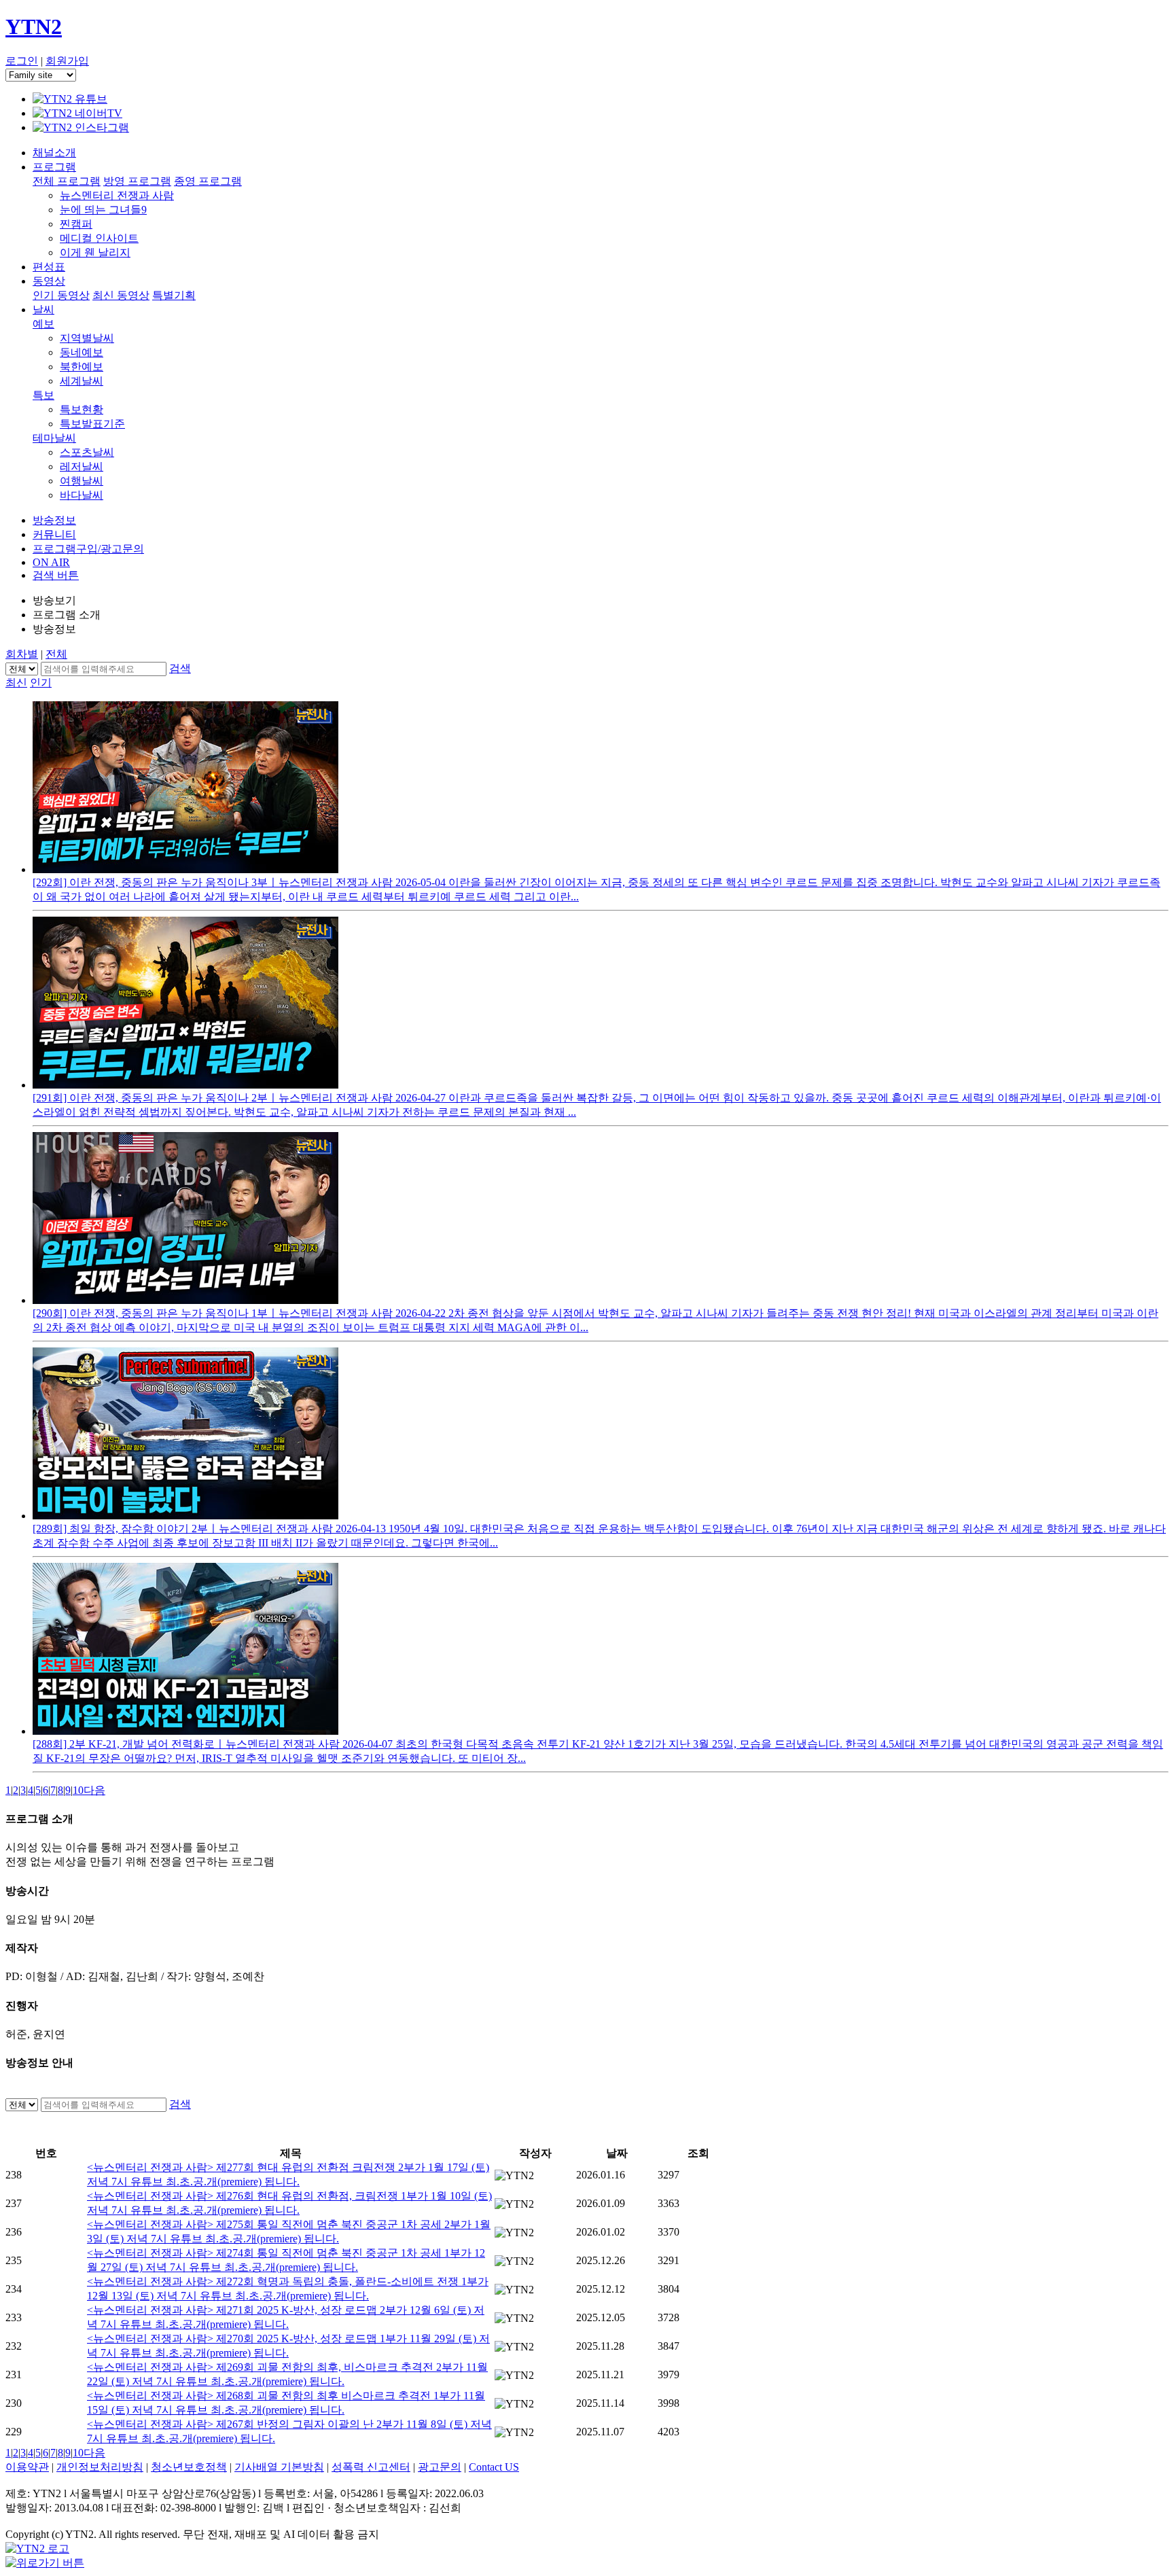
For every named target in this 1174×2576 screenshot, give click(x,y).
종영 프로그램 (208, 181)
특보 (43, 395)
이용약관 (27, 2467)
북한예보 (82, 367)
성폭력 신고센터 (371, 2467)
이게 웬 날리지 (95, 252)
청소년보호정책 (189, 2467)
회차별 (22, 654)
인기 (41, 683)
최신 (16, 683)
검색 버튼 (56, 575)
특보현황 (82, 409)
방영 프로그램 (137, 181)
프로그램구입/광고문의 (88, 549)
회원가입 (67, 61)
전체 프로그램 (67, 181)
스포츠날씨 (87, 452)
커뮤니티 (54, 534)
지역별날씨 (87, 338)
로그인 (22, 61)
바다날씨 (82, 495)
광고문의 (440, 2467)
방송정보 (54, 520)
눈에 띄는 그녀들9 (103, 210)
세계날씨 (82, 381)
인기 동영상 (61, 295)
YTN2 (34, 27)
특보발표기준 (92, 424)
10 (78, 1790)
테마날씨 (54, 438)
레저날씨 (82, 466)
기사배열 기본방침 (279, 2467)
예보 (43, 324)
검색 (180, 668)
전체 (56, 654)
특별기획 (174, 295)
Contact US (494, 2467)
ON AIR (51, 562)
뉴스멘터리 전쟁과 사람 (117, 195)
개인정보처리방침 (100, 2467)
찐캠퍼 (76, 224)
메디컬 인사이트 (99, 238)
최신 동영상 (121, 295)
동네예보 (82, 352)
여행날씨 (82, 481)
